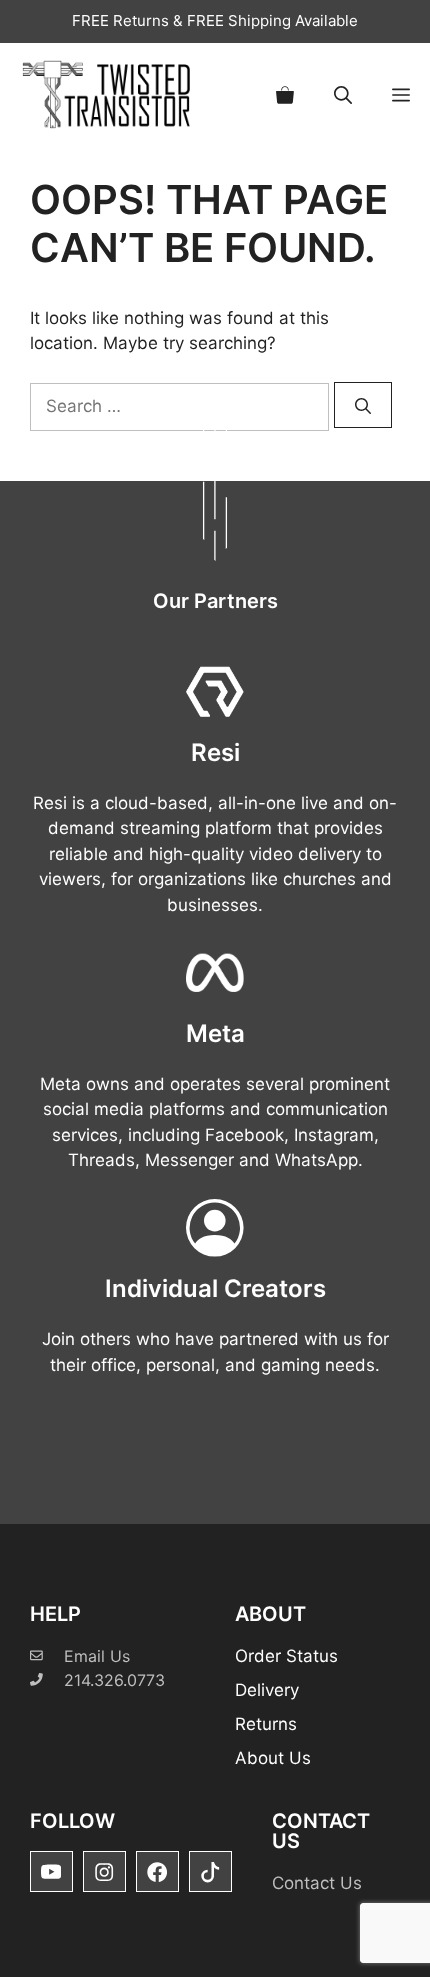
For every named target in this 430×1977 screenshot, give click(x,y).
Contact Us (317, 1883)
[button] (343, 94)
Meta (215, 1033)
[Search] (363, 405)
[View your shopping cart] (285, 94)
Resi (215, 752)
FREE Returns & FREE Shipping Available (215, 20)
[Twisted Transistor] (110, 94)
